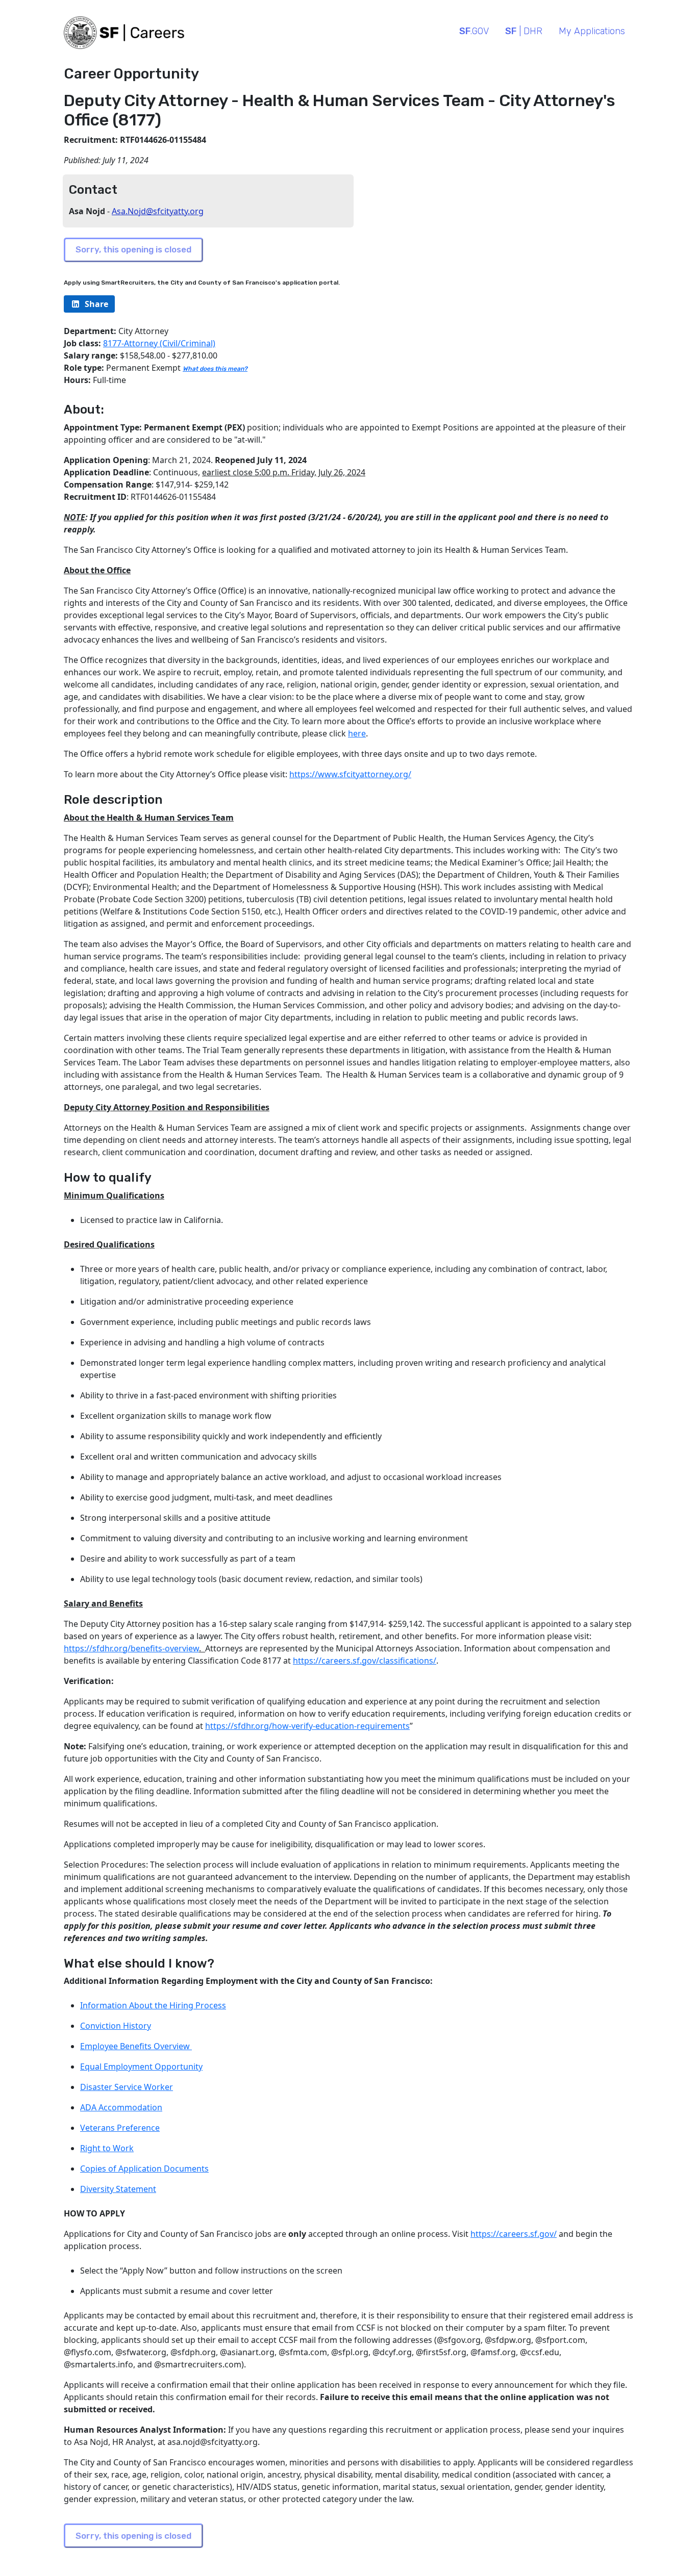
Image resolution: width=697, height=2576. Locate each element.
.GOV (474, 31)
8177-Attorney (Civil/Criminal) (159, 343)
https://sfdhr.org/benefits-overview (131, 1648)
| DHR (524, 31)
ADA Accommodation (121, 2107)
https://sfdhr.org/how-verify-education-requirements (307, 1726)
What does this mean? (215, 369)
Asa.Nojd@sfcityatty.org (158, 211)
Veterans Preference (120, 2128)
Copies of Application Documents (144, 2169)
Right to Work (107, 2148)
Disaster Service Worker (127, 2087)
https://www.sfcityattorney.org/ (350, 774)
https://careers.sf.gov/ (514, 2234)
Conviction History (116, 2026)
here (357, 733)
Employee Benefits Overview (136, 2046)
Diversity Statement (118, 2189)
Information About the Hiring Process (153, 2005)
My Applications (592, 31)
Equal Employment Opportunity (141, 2067)
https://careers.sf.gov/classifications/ (365, 1661)
